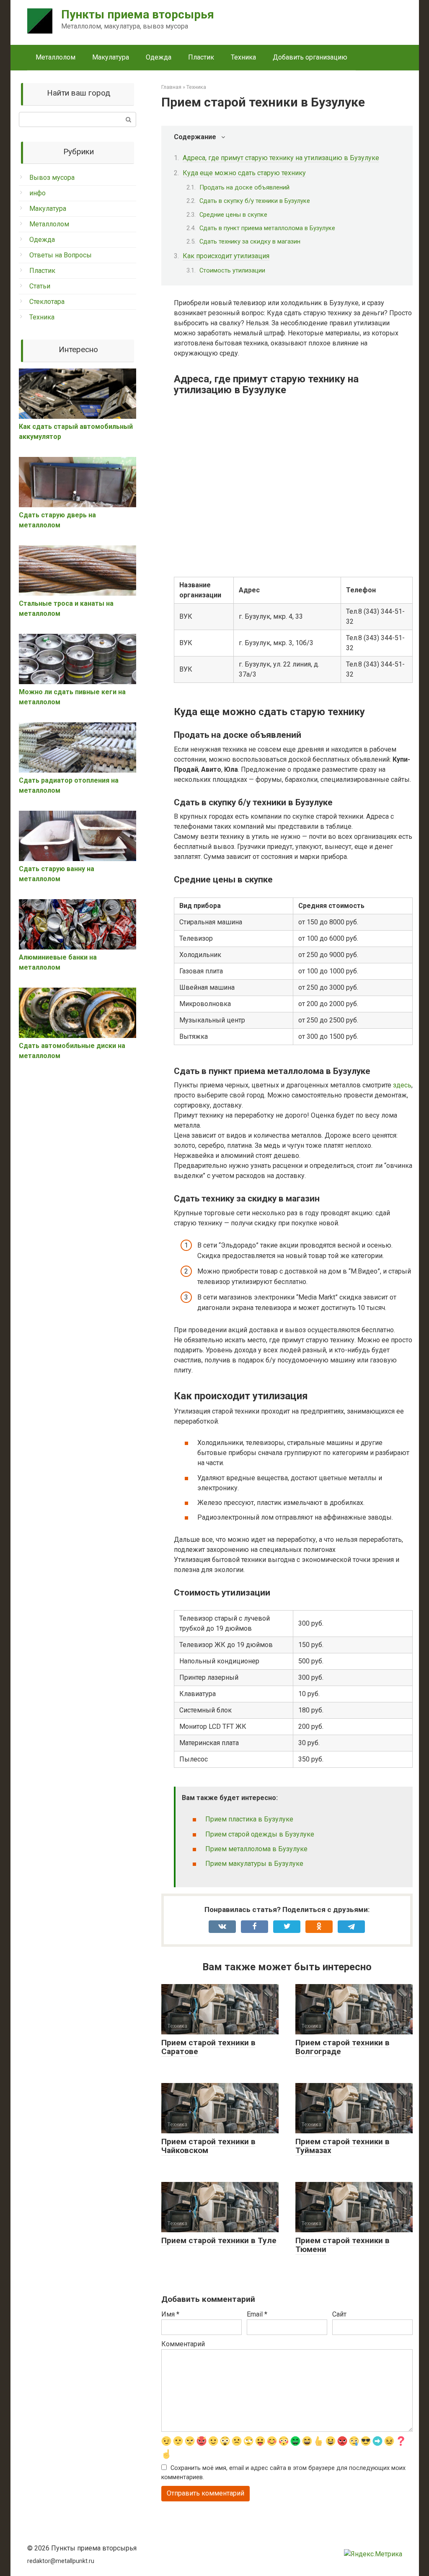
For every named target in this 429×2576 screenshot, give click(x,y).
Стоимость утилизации (232, 270)
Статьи (40, 286)
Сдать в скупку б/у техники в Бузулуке (255, 201)
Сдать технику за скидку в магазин (250, 241)
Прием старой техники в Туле (219, 2240)
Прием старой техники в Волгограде (342, 2047)
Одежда (159, 57)
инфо (37, 193)
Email (257, 2314)
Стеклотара (47, 302)
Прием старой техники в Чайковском (208, 2146)
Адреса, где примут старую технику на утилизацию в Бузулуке (281, 158)
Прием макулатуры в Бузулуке (254, 1864)
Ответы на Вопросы (61, 255)
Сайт (339, 2314)
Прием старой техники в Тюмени (342, 2245)
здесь (402, 1085)
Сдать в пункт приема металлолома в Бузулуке (267, 228)
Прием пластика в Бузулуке (249, 1819)
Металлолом (56, 57)
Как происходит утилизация (226, 256)
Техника (243, 57)
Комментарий (183, 2344)
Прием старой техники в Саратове (208, 2047)
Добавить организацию (310, 57)
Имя (170, 2314)
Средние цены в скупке (233, 215)
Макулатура (111, 57)
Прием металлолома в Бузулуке (256, 1849)
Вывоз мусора (52, 178)
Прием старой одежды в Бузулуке (260, 1834)
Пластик (201, 57)
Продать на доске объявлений (244, 187)
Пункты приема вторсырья (138, 14)
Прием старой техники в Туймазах (342, 2146)
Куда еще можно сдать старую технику (244, 173)
